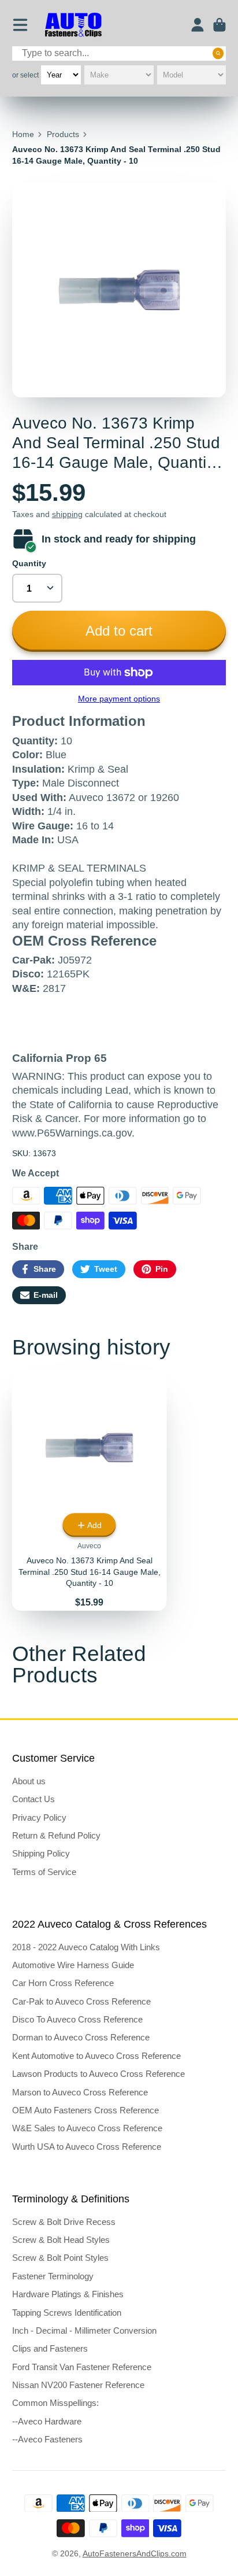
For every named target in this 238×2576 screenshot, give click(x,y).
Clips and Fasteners (50, 2348)
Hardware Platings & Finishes (68, 2294)
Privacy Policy (39, 1817)
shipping (67, 514)
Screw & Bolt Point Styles (60, 2258)
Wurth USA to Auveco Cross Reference (87, 2147)
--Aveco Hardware (47, 2421)
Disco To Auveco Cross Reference (77, 2019)
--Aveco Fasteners (47, 2439)
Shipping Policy (41, 1853)
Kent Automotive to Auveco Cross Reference (96, 2056)
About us (29, 1781)
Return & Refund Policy (56, 1835)
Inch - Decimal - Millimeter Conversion (84, 2330)
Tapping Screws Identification (67, 2313)
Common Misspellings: (55, 2403)
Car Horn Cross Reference (63, 1983)
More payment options (119, 699)
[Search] (218, 53)
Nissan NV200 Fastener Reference (78, 2385)
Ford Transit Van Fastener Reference (82, 2367)
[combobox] (119, 53)
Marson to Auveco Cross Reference (80, 2092)
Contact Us (34, 1799)
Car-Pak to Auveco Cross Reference (81, 2001)
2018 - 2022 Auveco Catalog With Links (86, 1947)
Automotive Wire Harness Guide (73, 1965)
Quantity (29, 563)
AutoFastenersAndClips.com (135, 2553)
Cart (220, 25)
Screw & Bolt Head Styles (61, 2240)
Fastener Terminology (53, 2276)
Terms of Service (44, 1872)
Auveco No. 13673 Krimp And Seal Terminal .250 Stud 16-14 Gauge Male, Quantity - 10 (90, 1490)
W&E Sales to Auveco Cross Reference (87, 2128)
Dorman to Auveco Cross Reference (81, 2037)
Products (63, 134)
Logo (73, 25)
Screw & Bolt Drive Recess (64, 2222)
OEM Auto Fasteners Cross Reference (85, 2110)
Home (23, 134)
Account (198, 25)
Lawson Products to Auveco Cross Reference (98, 2074)
